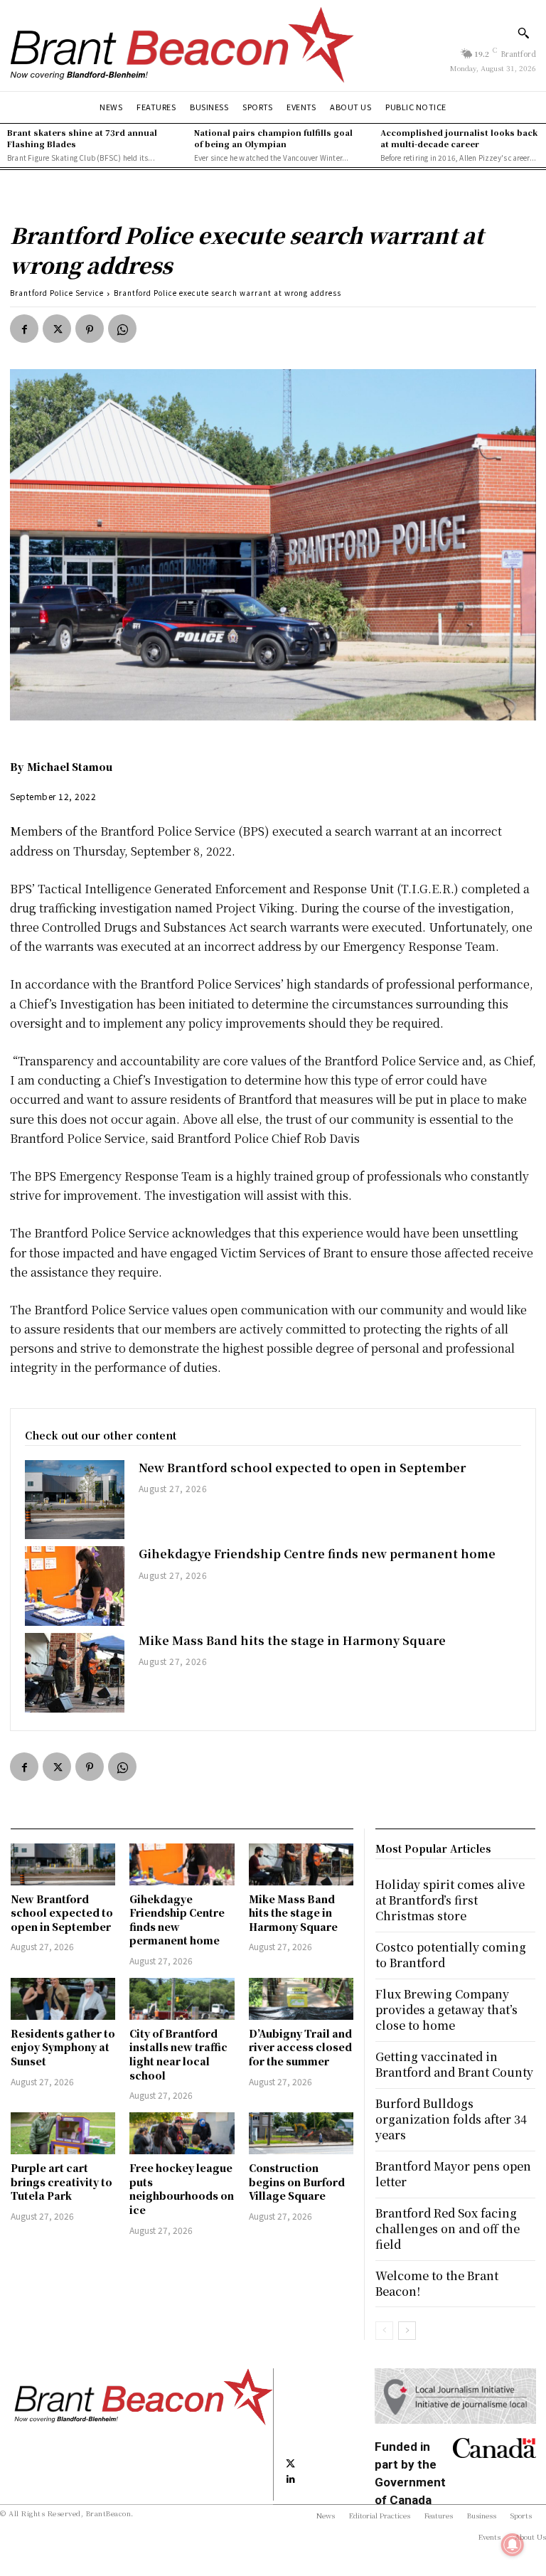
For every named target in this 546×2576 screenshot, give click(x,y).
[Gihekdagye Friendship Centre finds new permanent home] (75, 1586)
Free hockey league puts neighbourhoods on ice (182, 2189)
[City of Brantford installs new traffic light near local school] (182, 1999)
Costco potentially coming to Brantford (451, 1955)
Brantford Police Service (57, 293)
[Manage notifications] (513, 2545)
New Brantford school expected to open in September (302, 1468)
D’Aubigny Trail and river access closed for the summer (300, 2047)
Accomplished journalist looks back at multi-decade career (459, 138)
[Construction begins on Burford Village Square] (301, 2133)
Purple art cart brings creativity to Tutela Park (61, 2182)
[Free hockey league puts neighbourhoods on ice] (182, 2133)
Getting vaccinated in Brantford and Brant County (454, 2064)
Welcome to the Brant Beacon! (437, 2283)
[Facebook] (24, 329)
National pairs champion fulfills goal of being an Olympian (273, 138)
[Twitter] (57, 329)
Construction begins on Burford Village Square (297, 2182)
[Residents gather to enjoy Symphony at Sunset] (63, 1999)
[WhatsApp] (122, 329)
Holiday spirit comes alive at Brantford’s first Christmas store (450, 1900)
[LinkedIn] (291, 2478)
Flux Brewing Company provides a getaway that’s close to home (446, 2010)
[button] (523, 33)
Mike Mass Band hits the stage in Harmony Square (292, 1640)
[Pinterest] (90, 329)
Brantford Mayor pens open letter (453, 2174)
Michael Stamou (70, 767)
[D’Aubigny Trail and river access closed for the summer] (301, 1999)
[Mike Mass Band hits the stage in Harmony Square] (75, 1673)
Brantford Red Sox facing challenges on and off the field (448, 2229)
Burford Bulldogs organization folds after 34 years (451, 2119)
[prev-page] (384, 2331)
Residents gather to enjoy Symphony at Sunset (63, 2047)
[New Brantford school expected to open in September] (75, 1500)
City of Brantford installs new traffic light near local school (178, 2054)
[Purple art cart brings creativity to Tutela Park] (63, 2133)
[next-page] (407, 2331)
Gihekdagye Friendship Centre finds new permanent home (317, 1554)
